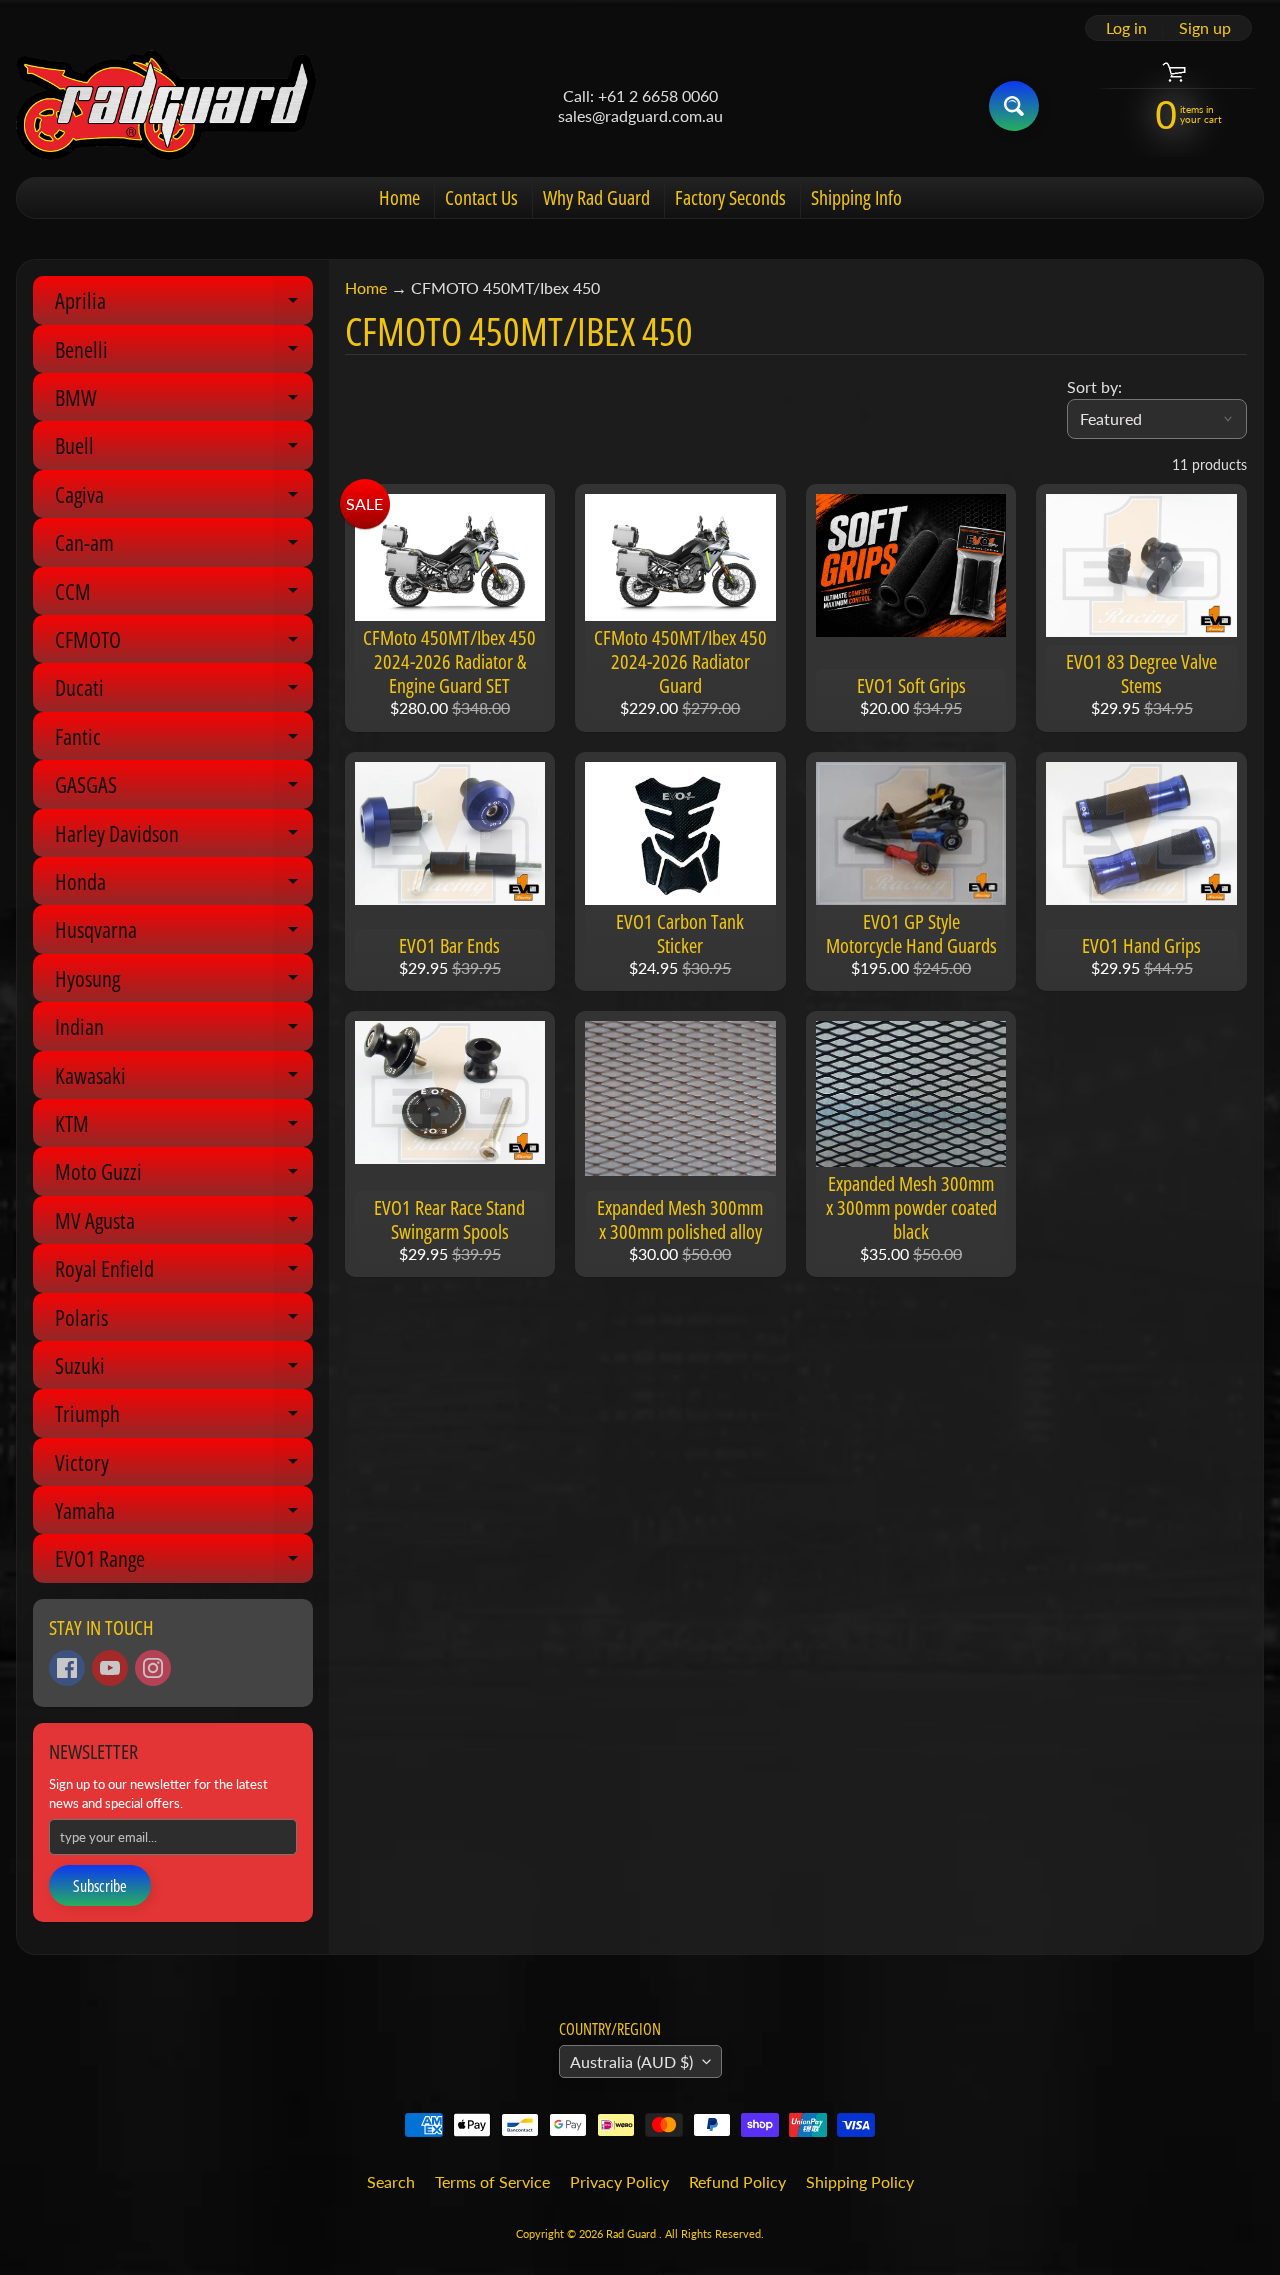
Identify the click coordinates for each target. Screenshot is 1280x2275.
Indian (184, 1030)
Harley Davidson (184, 837)
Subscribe (100, 1886)
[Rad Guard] (166, 105)
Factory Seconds (730, 197)
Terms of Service (492, 2181)
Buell (184, 449)
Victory (184, 1466)
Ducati (184, 691)
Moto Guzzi (184, 1175)
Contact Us (481, 197)
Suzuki (184, 1369)
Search (391, 2181)
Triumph (184, 1417)
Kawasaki (184, 1079)
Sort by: (1094, 386)
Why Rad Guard (596, 197)
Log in (1126, 28)
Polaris (184, 1321)
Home (399, 197)
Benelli (184, 353)
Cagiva (184, 498)
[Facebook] (67, 1668)
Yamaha (184, 1514)
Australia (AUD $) (631, 2061)
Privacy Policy (619, 2181)
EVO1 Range (184, 1562)
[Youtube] (110, 1668)
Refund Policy (737, 2181)
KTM (184, 1127)
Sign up (1205, 28)
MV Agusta (184, 1224)
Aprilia (184, 304)
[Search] (1014, 106)
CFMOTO (184, 643)
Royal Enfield (184, 1272)
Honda (184, 885)
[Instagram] (153, 1668)
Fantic (184, 740)
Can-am (184, 546)
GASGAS (184, 788)
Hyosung (184, 982)
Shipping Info (856, 197)
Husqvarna (184, 933)
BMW (184, 401)
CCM (184, 595)
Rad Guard (632, 2233)
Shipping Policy (860, 2181)
